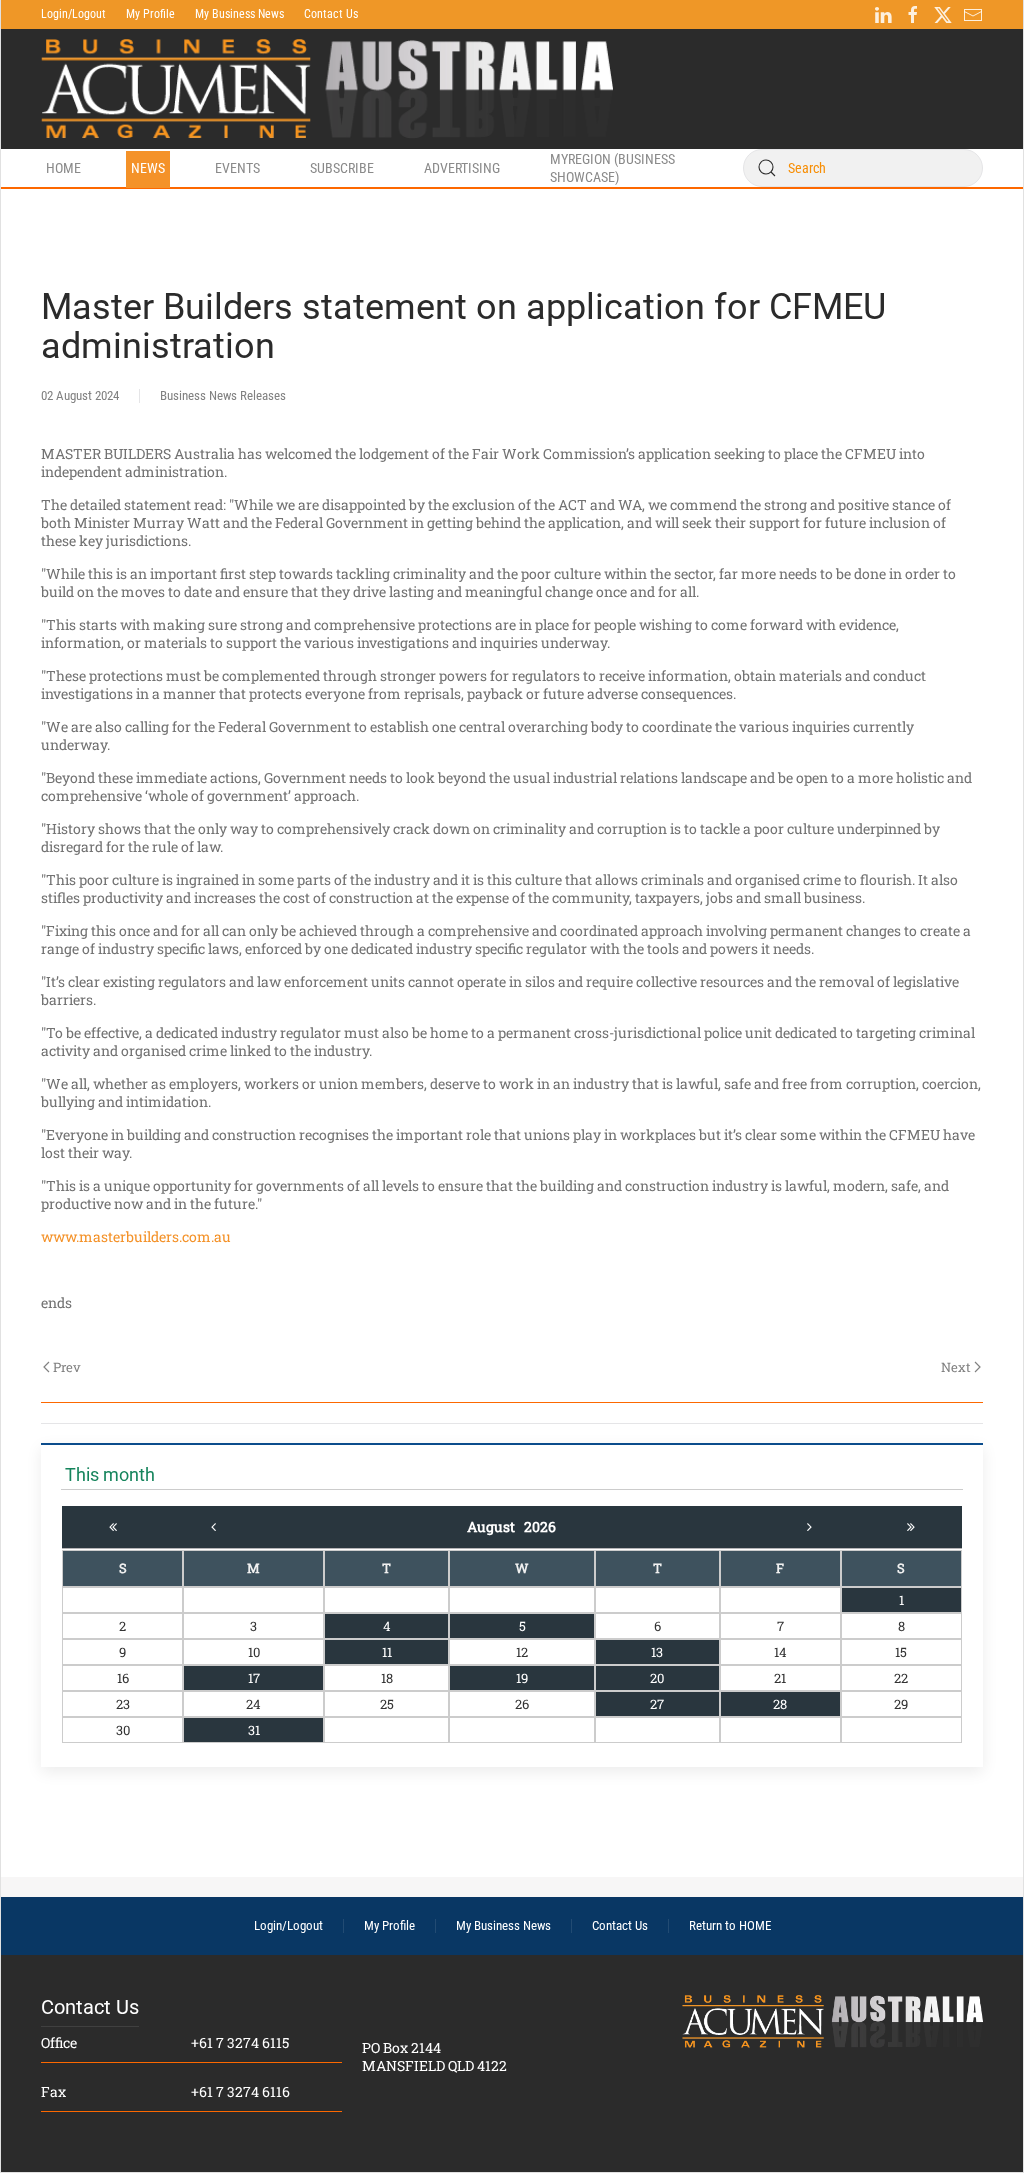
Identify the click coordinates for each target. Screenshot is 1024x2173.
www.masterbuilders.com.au (136, 1236)
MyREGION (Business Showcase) (612, 168)
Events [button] (237, 168)
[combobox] (863, 168)
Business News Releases (223, 395)
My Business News (239, 14)
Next (956, 1367)
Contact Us (331, 14)
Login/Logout (73, 14)
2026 (540, 1526)
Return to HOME (730, 1925)
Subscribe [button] (342, 168)
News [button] (148, 168)
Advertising (462, 168)
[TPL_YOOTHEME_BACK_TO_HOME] (327, 89)
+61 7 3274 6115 (240, 2042)
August (495, 1526)
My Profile (150, 14)
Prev (67, 1367)
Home (63, 168)
